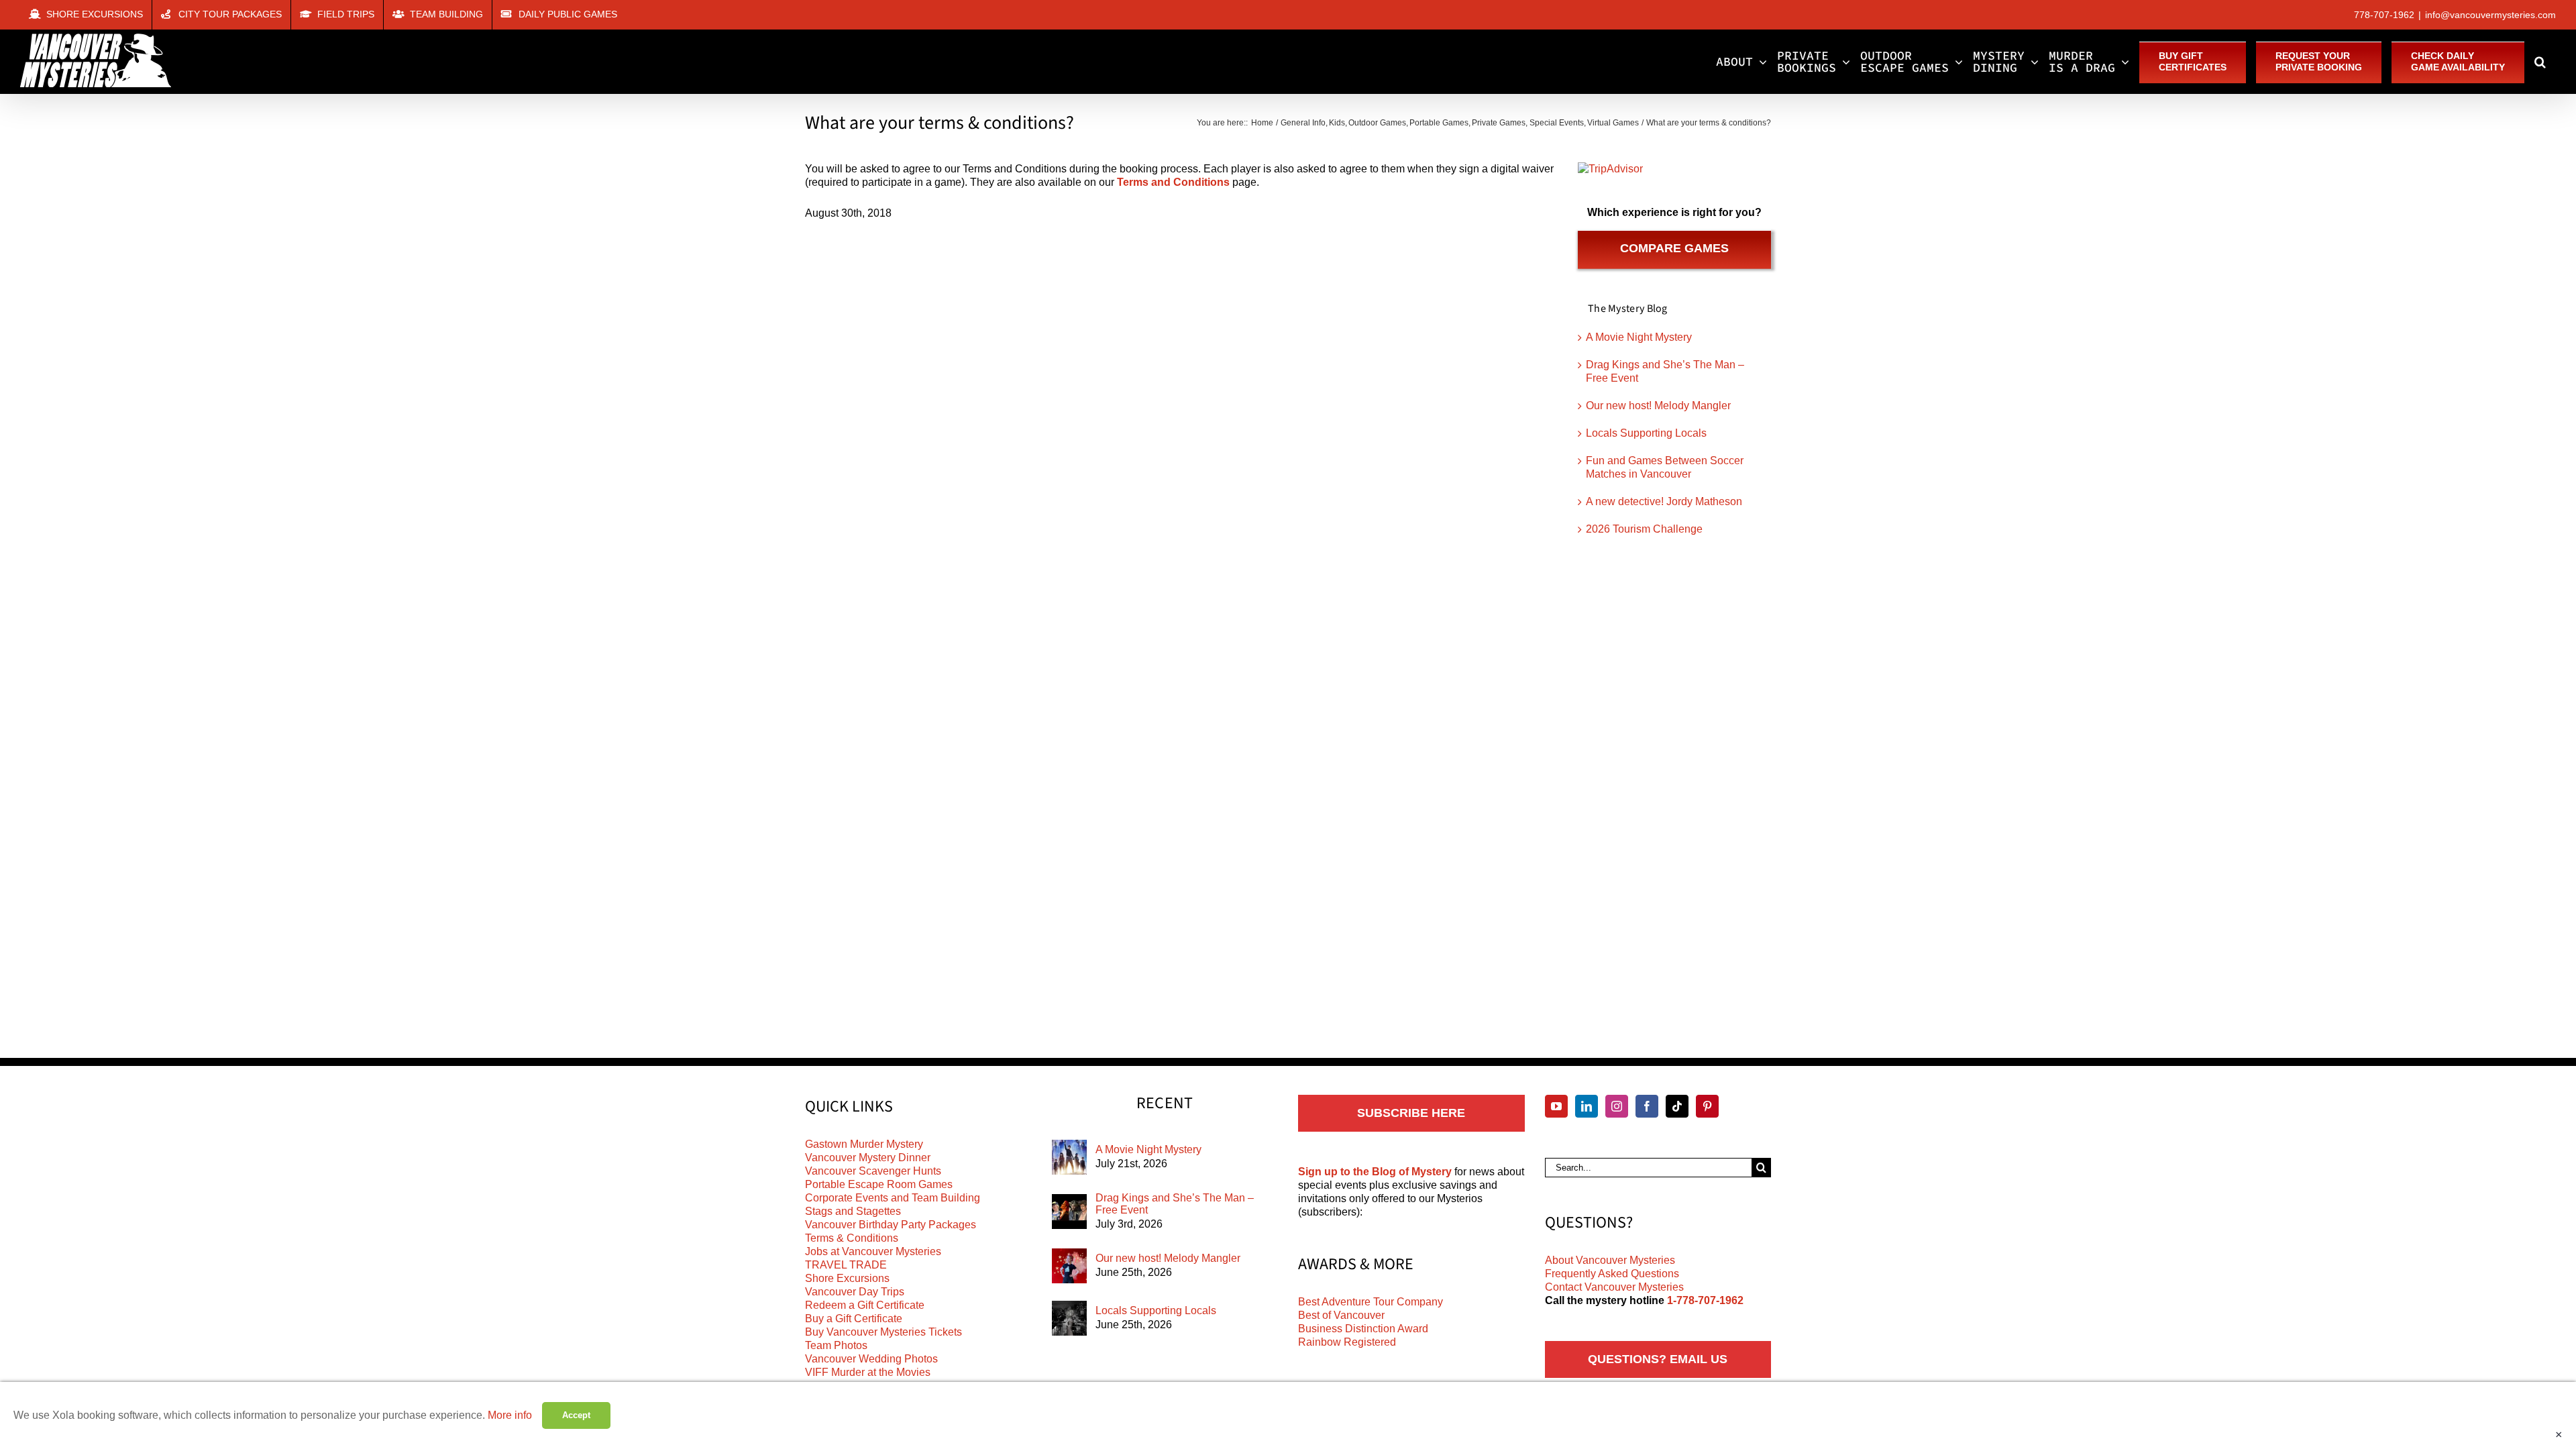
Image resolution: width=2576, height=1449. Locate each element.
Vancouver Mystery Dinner (868, 1158)
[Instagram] (1617, 1106)
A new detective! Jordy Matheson (1664, 501)
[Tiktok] (1677, 1106)
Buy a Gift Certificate (854, 1319)
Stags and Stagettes (853, 1211)
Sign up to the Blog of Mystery (1375, 1172)
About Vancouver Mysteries (1610, 1260)
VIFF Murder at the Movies (868, 1372)
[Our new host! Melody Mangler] (1069, 1266)
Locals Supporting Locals (1646, 433)
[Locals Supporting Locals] (1069, 1318)
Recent (1165, 1104)
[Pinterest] (1707, 1106)
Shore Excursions (847, 1278)
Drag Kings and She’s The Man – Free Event (1175, 1204)
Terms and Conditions (1173, 182)
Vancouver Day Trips (855, 1292)
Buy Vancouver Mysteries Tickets (883, 1332)
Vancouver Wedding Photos (871, 1359)
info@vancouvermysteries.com (2490, 15)
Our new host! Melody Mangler (1658, 406)
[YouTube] (1556, 1106)
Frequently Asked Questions (1612, 1274)
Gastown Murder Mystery (864, 1144)
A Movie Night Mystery (1639, 337)
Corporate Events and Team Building (893, 1198)
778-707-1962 (2384, 15)
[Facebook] (1647, 1106)
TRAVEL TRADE (846, 1265)
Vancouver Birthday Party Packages (891, 1225)
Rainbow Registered (1347, 1342)
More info (510, 1415)
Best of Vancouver (1341, 1315)
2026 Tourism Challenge (1644, 529)
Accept (576, 1415)
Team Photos (836, 1345)
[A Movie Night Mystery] (1069, 1157)
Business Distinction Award (1363, 1329)
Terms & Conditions (852, 1238)
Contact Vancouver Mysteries (1614, 1287)
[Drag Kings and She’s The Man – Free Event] (1069, 1212)
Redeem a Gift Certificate (865, 1305)
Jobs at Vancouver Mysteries (873, 1251)
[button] (2540, 62)
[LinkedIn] (1587, 1106)
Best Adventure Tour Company (1371, 1302)
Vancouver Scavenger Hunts (873, 1171)
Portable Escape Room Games (879, 1184)
